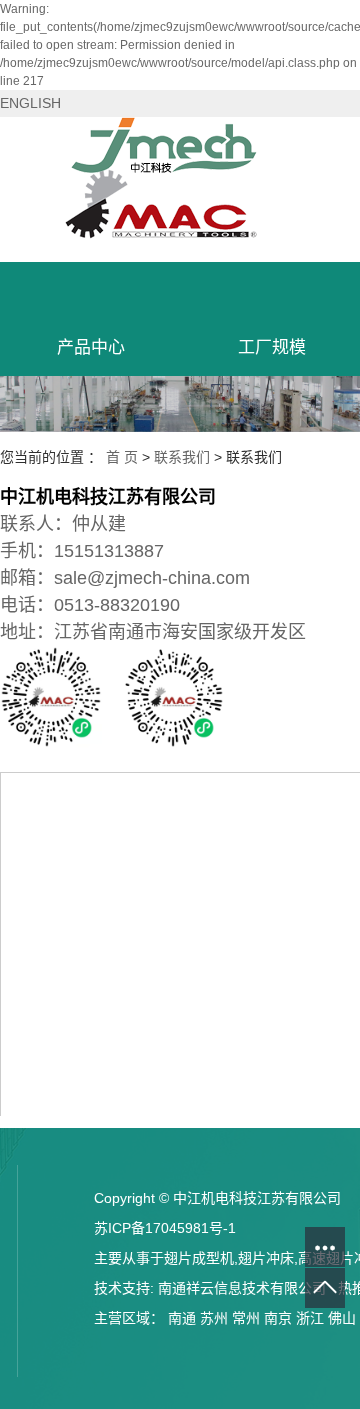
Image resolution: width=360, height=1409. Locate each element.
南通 (182, 1318)
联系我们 (182, 457)
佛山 (342, 1318)
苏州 (214, 1318)
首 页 (122, 457)
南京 (278, 1318)
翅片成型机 (199, 1258)
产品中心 (91, 347)
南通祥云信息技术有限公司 (242, 1288)
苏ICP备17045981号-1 (165, 1228)
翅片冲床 (266, 1258)
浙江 (310, 1318)
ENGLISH (30, 103)
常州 (246, 1318)
